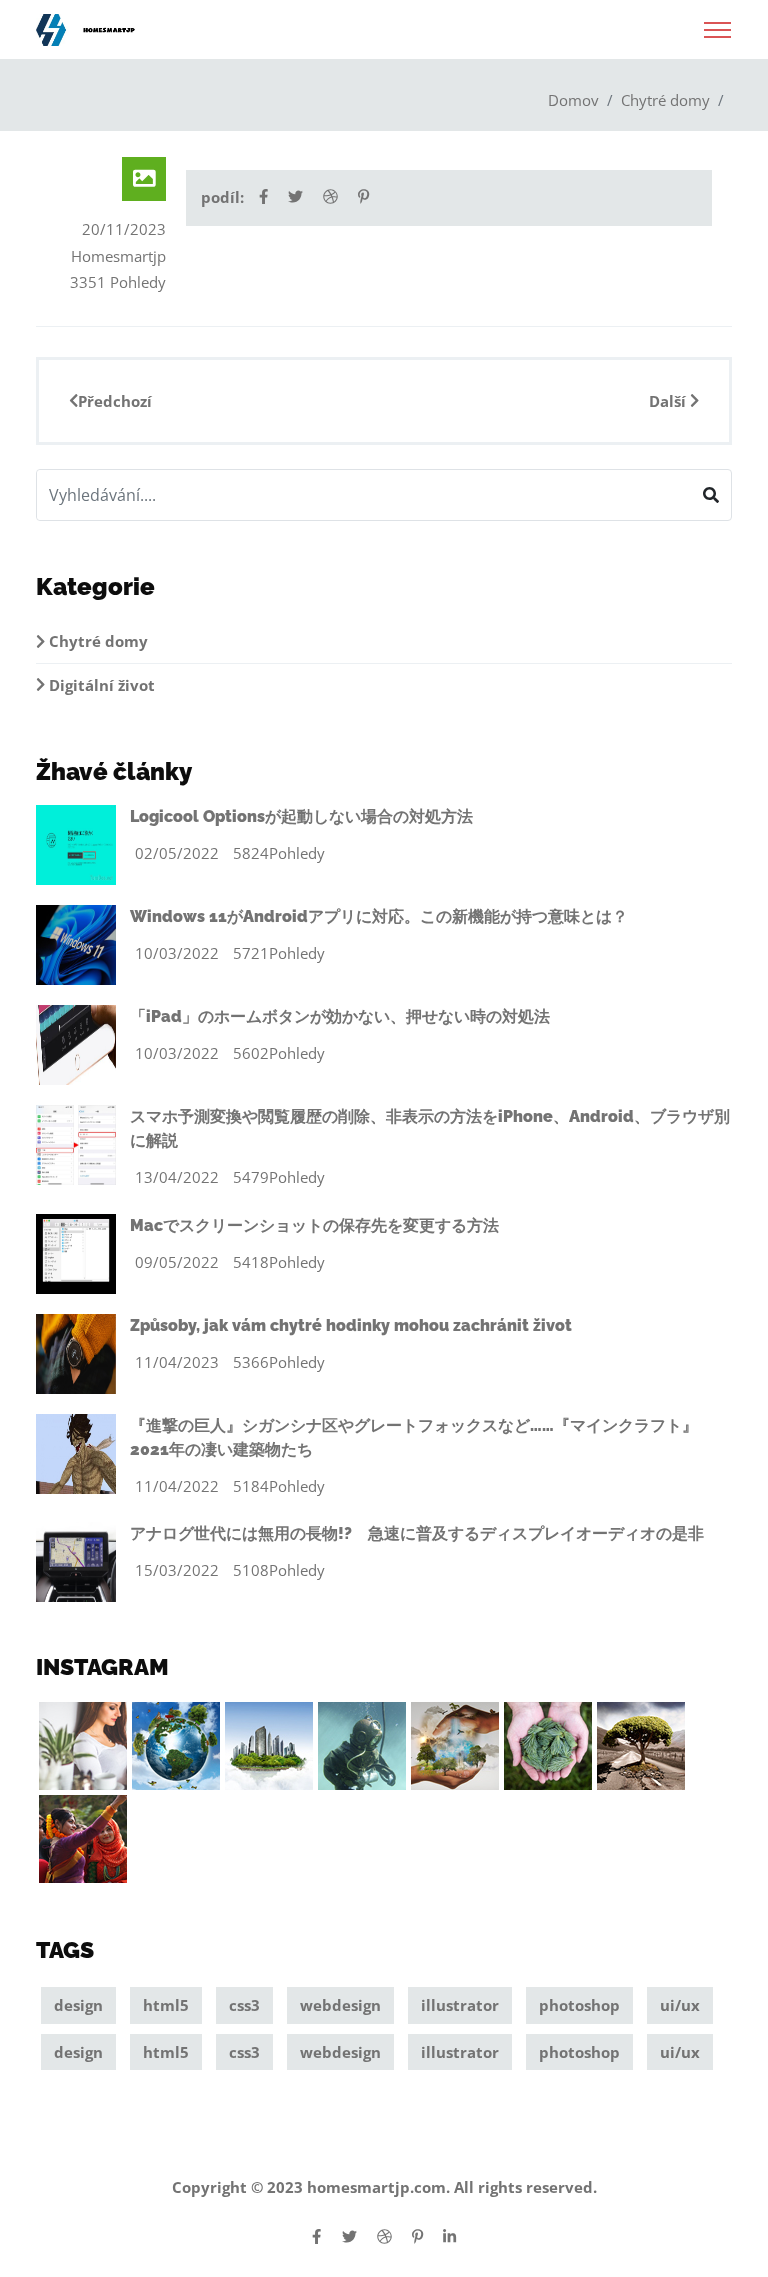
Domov (573, 100)
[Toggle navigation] (717, 24)
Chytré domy (665, 100)
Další (669, 401)
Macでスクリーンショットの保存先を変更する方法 (314, 1225)
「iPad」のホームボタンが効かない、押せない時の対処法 (340, 1016)
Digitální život (100, 685)
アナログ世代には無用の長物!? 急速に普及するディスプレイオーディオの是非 (417, 1533)
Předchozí (115, 401)
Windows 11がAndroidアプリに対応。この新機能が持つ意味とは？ (379, 916)
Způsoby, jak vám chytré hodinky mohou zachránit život (351, 1325)
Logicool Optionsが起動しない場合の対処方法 (301, 816)
